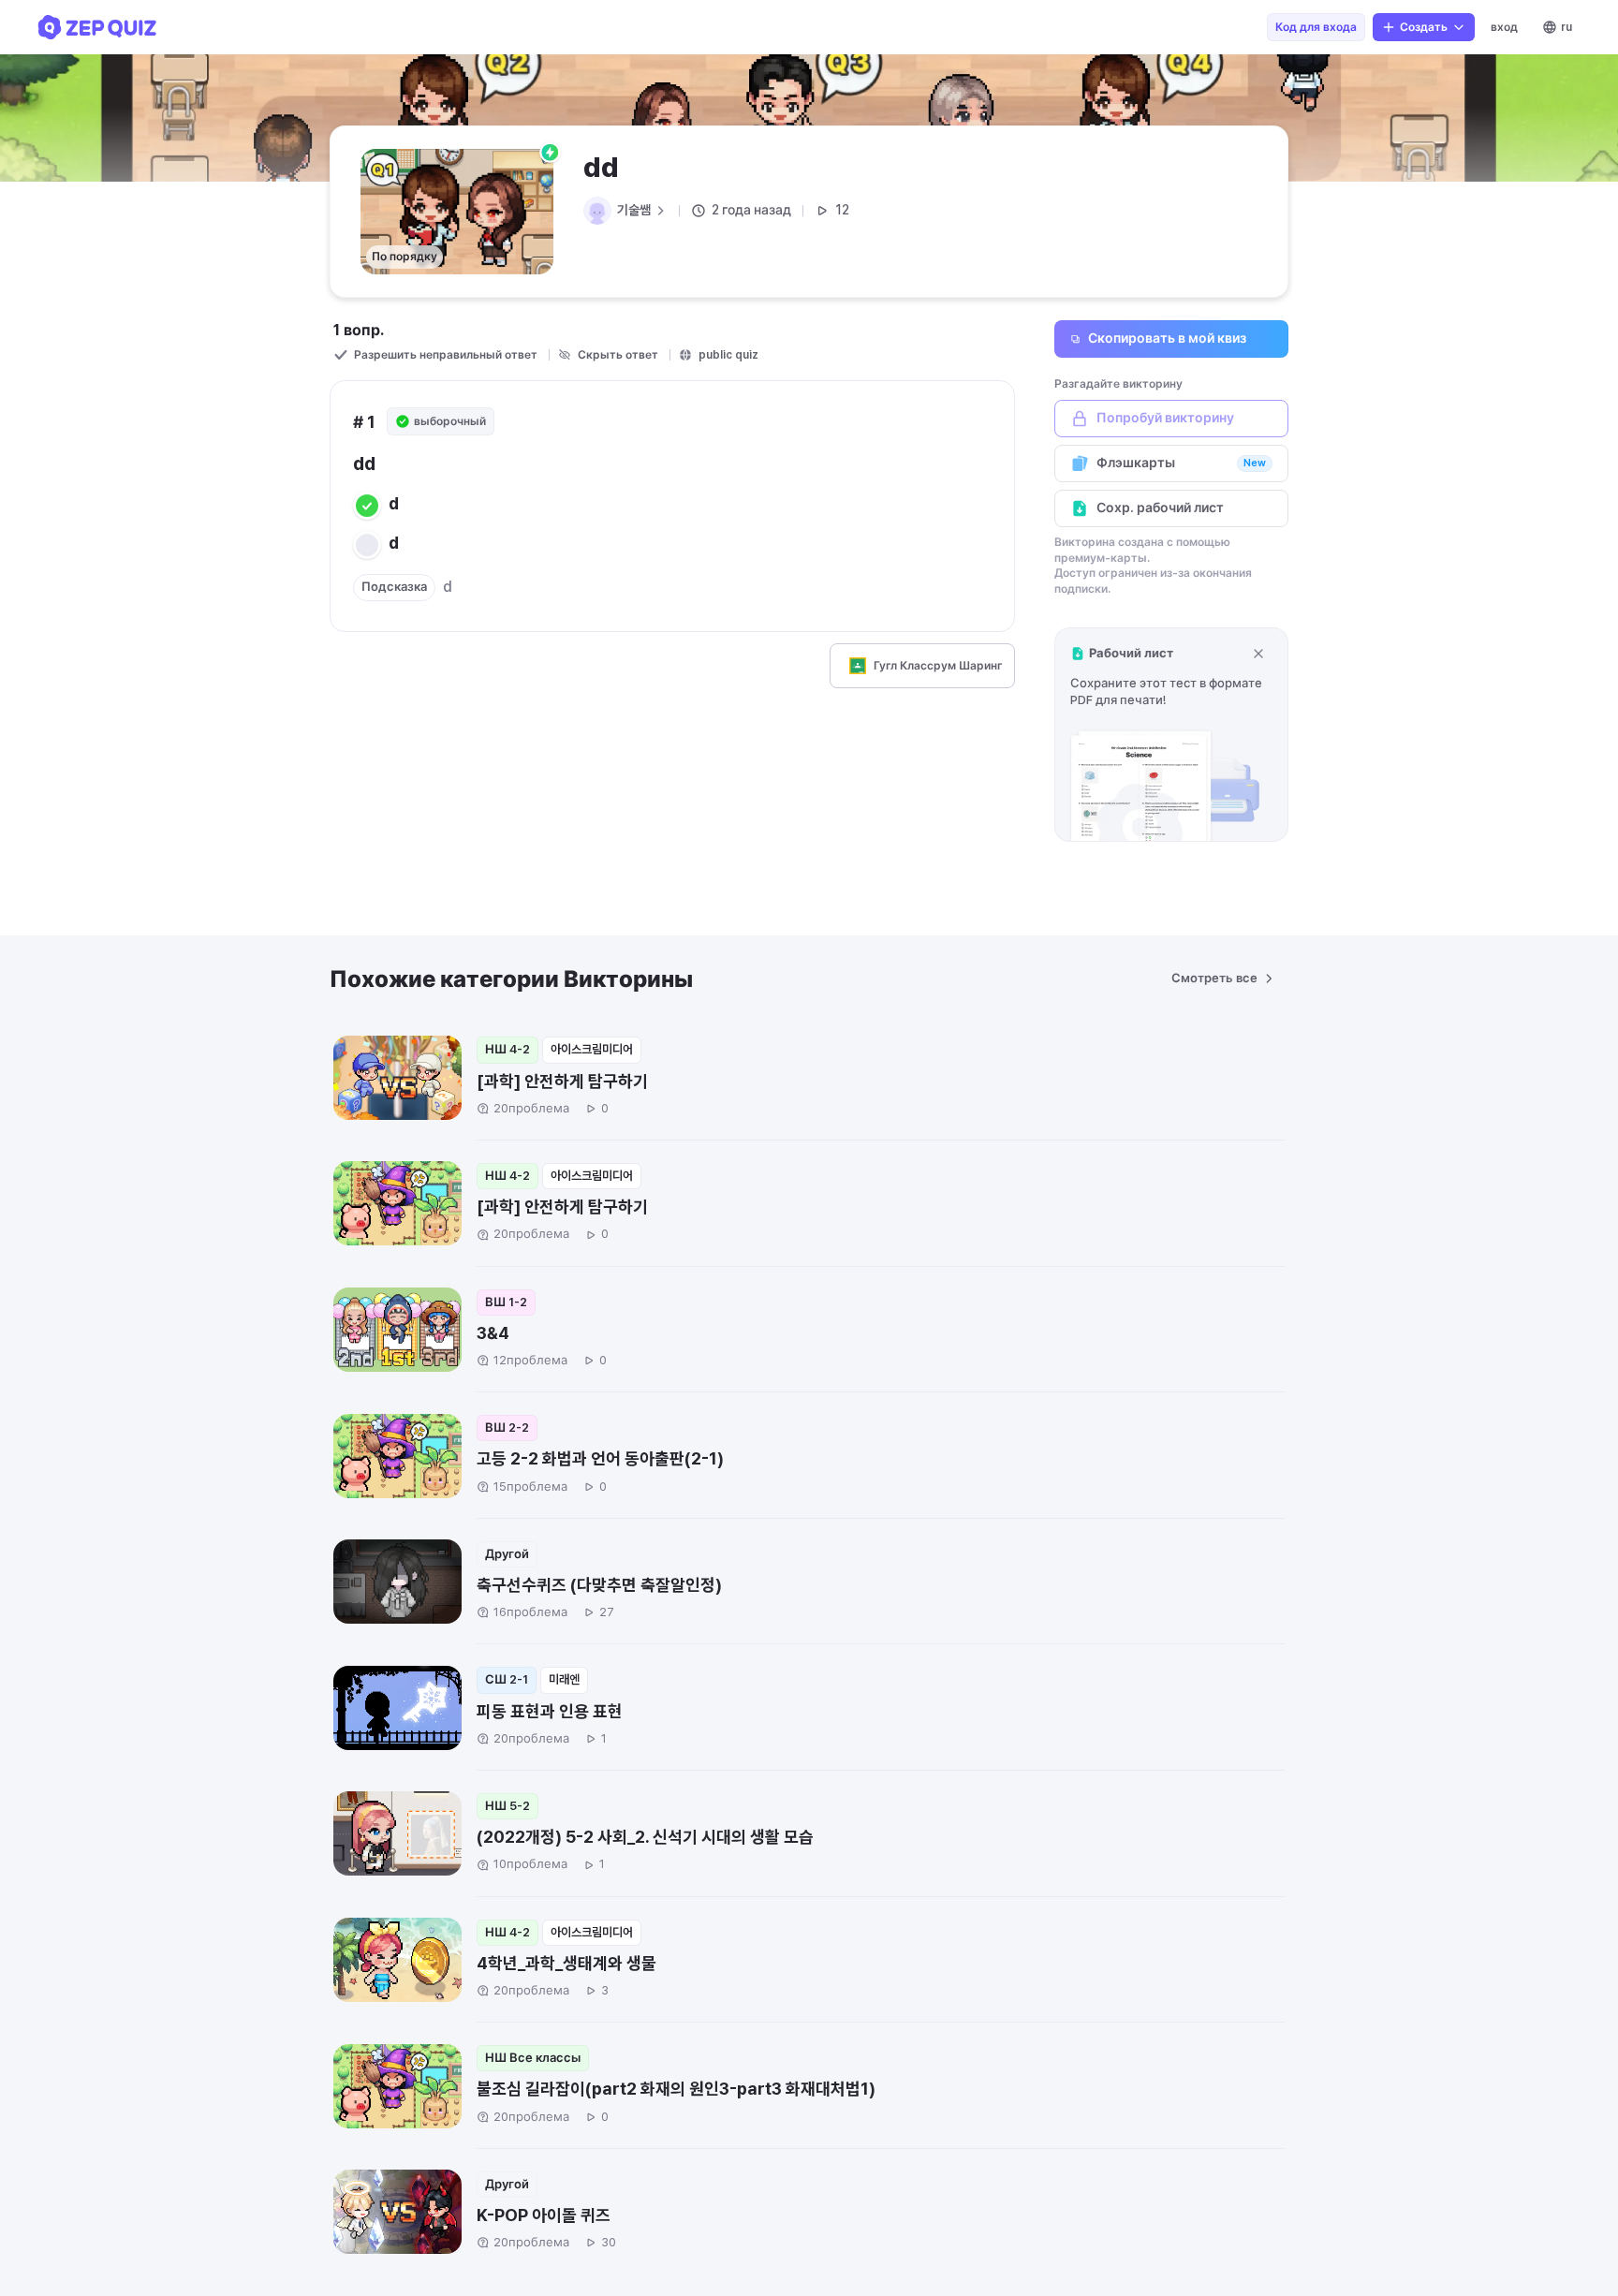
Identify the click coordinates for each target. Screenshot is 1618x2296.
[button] (1171, 735)
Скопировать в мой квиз (1167, 338)
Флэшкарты (1181, 463)
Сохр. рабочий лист (1160, 508)
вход (1504, 27)
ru (1567, 27)
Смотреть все (1214, 978)
